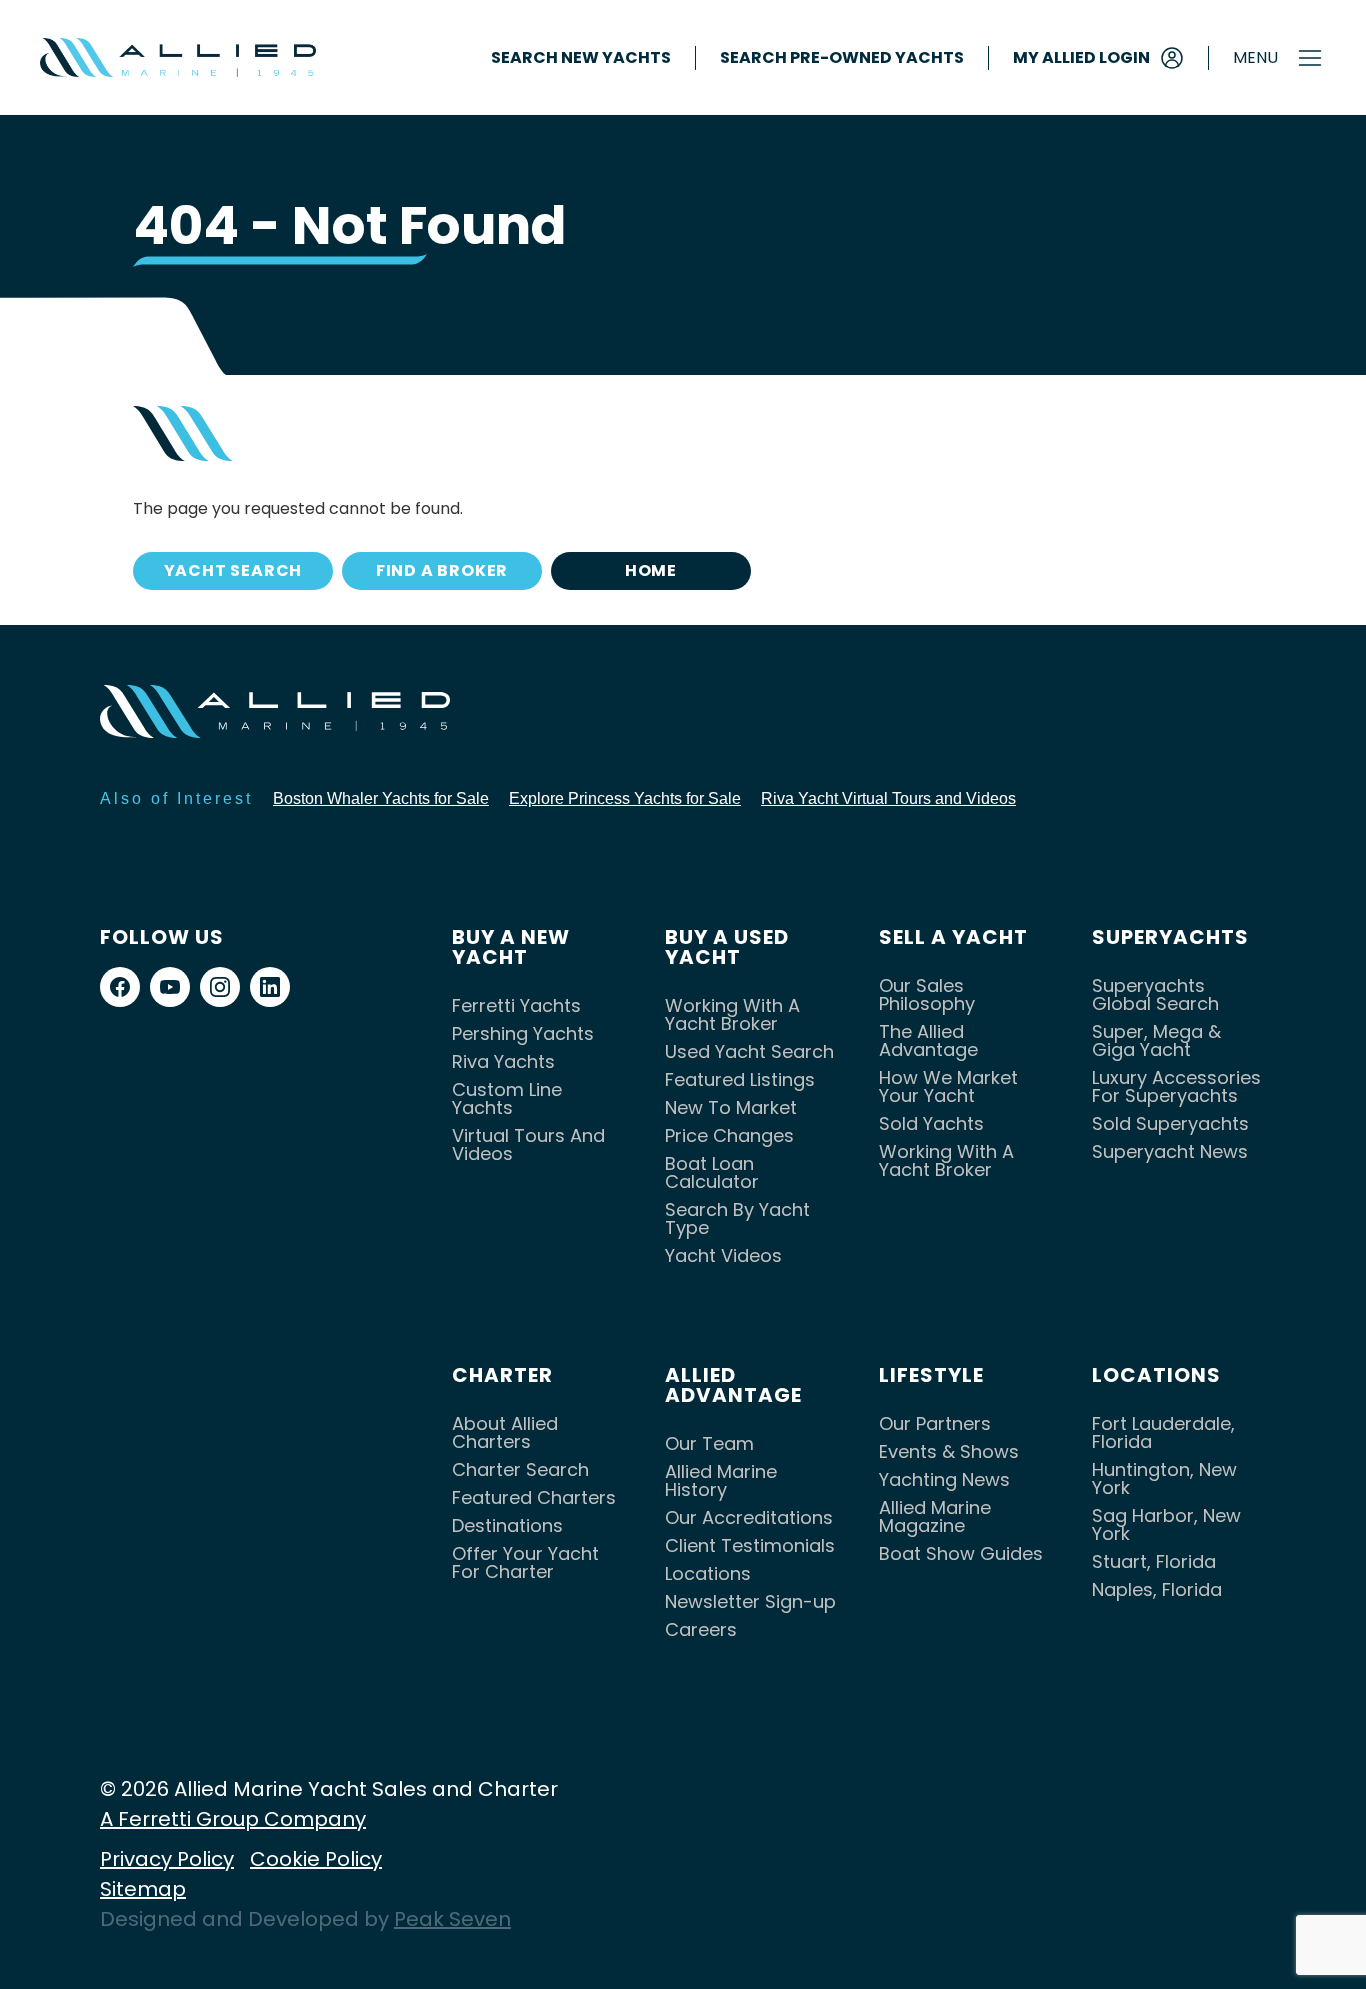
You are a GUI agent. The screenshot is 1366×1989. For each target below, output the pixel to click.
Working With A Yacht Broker (732, 1014)
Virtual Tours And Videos (528, 1144)
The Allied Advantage (928, 1040)
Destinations (507, 1525)
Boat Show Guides (961, 1553)
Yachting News (944, 1479)
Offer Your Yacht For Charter (525, 1562)
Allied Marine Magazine (935, 1516)
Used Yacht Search (749, 1051)
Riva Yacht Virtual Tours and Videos (888, 798)
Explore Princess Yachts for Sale (625, 798)
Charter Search (520, 1469)
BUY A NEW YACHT (511, 947)
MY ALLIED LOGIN (1081, 57)
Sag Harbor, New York (1166, 1524)
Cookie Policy (316, 1859)
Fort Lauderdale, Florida (1163, 1432)
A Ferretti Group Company (233, 1819)
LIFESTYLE (931, 1375)
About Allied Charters (505, 1432)
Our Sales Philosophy (927, 994)
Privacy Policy (167, 1859)
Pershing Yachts (523, 1033)
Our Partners (935, 1423)
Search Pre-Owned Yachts (842, 58)
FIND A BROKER (442, 570)
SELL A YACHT (953, 937)
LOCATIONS (1156, 1375)
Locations (708, 1573)
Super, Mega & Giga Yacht (1156, 1040)
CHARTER (502, 1375)
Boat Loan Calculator (712, 1172)
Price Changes (729, 1135)
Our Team (709, 1443)
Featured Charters (534, 1497)
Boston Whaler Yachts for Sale (381, 798)
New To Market (731, 1107)
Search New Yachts (581, 58)
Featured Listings (740, 1079)
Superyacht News (1170, 1151)
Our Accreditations (749, 1517)
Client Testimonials (750, 1545)
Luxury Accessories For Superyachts (1176, 1086)
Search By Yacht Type (737, 1218)
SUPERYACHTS (1170, 937)
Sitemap (143, 1889)
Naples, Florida (1157, 1589)
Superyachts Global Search (1155, 994)
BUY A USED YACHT (727, 947)
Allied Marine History (721, 1480)
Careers (701, 1629)
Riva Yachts (503, 1061)
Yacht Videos (723, 1255)
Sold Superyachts (1170, 1123)
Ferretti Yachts (516, 1005)
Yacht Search (233, 570)
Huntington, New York (1164, 1478)
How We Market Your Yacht (948, 1086)
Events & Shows (949, 1451)
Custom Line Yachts (507, 1098)
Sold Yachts (931, 1123)
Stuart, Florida (1154, 1561)
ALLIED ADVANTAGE (733, 1385)
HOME (651, 570)
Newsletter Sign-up (750, 1601)
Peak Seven (452, 1919)
